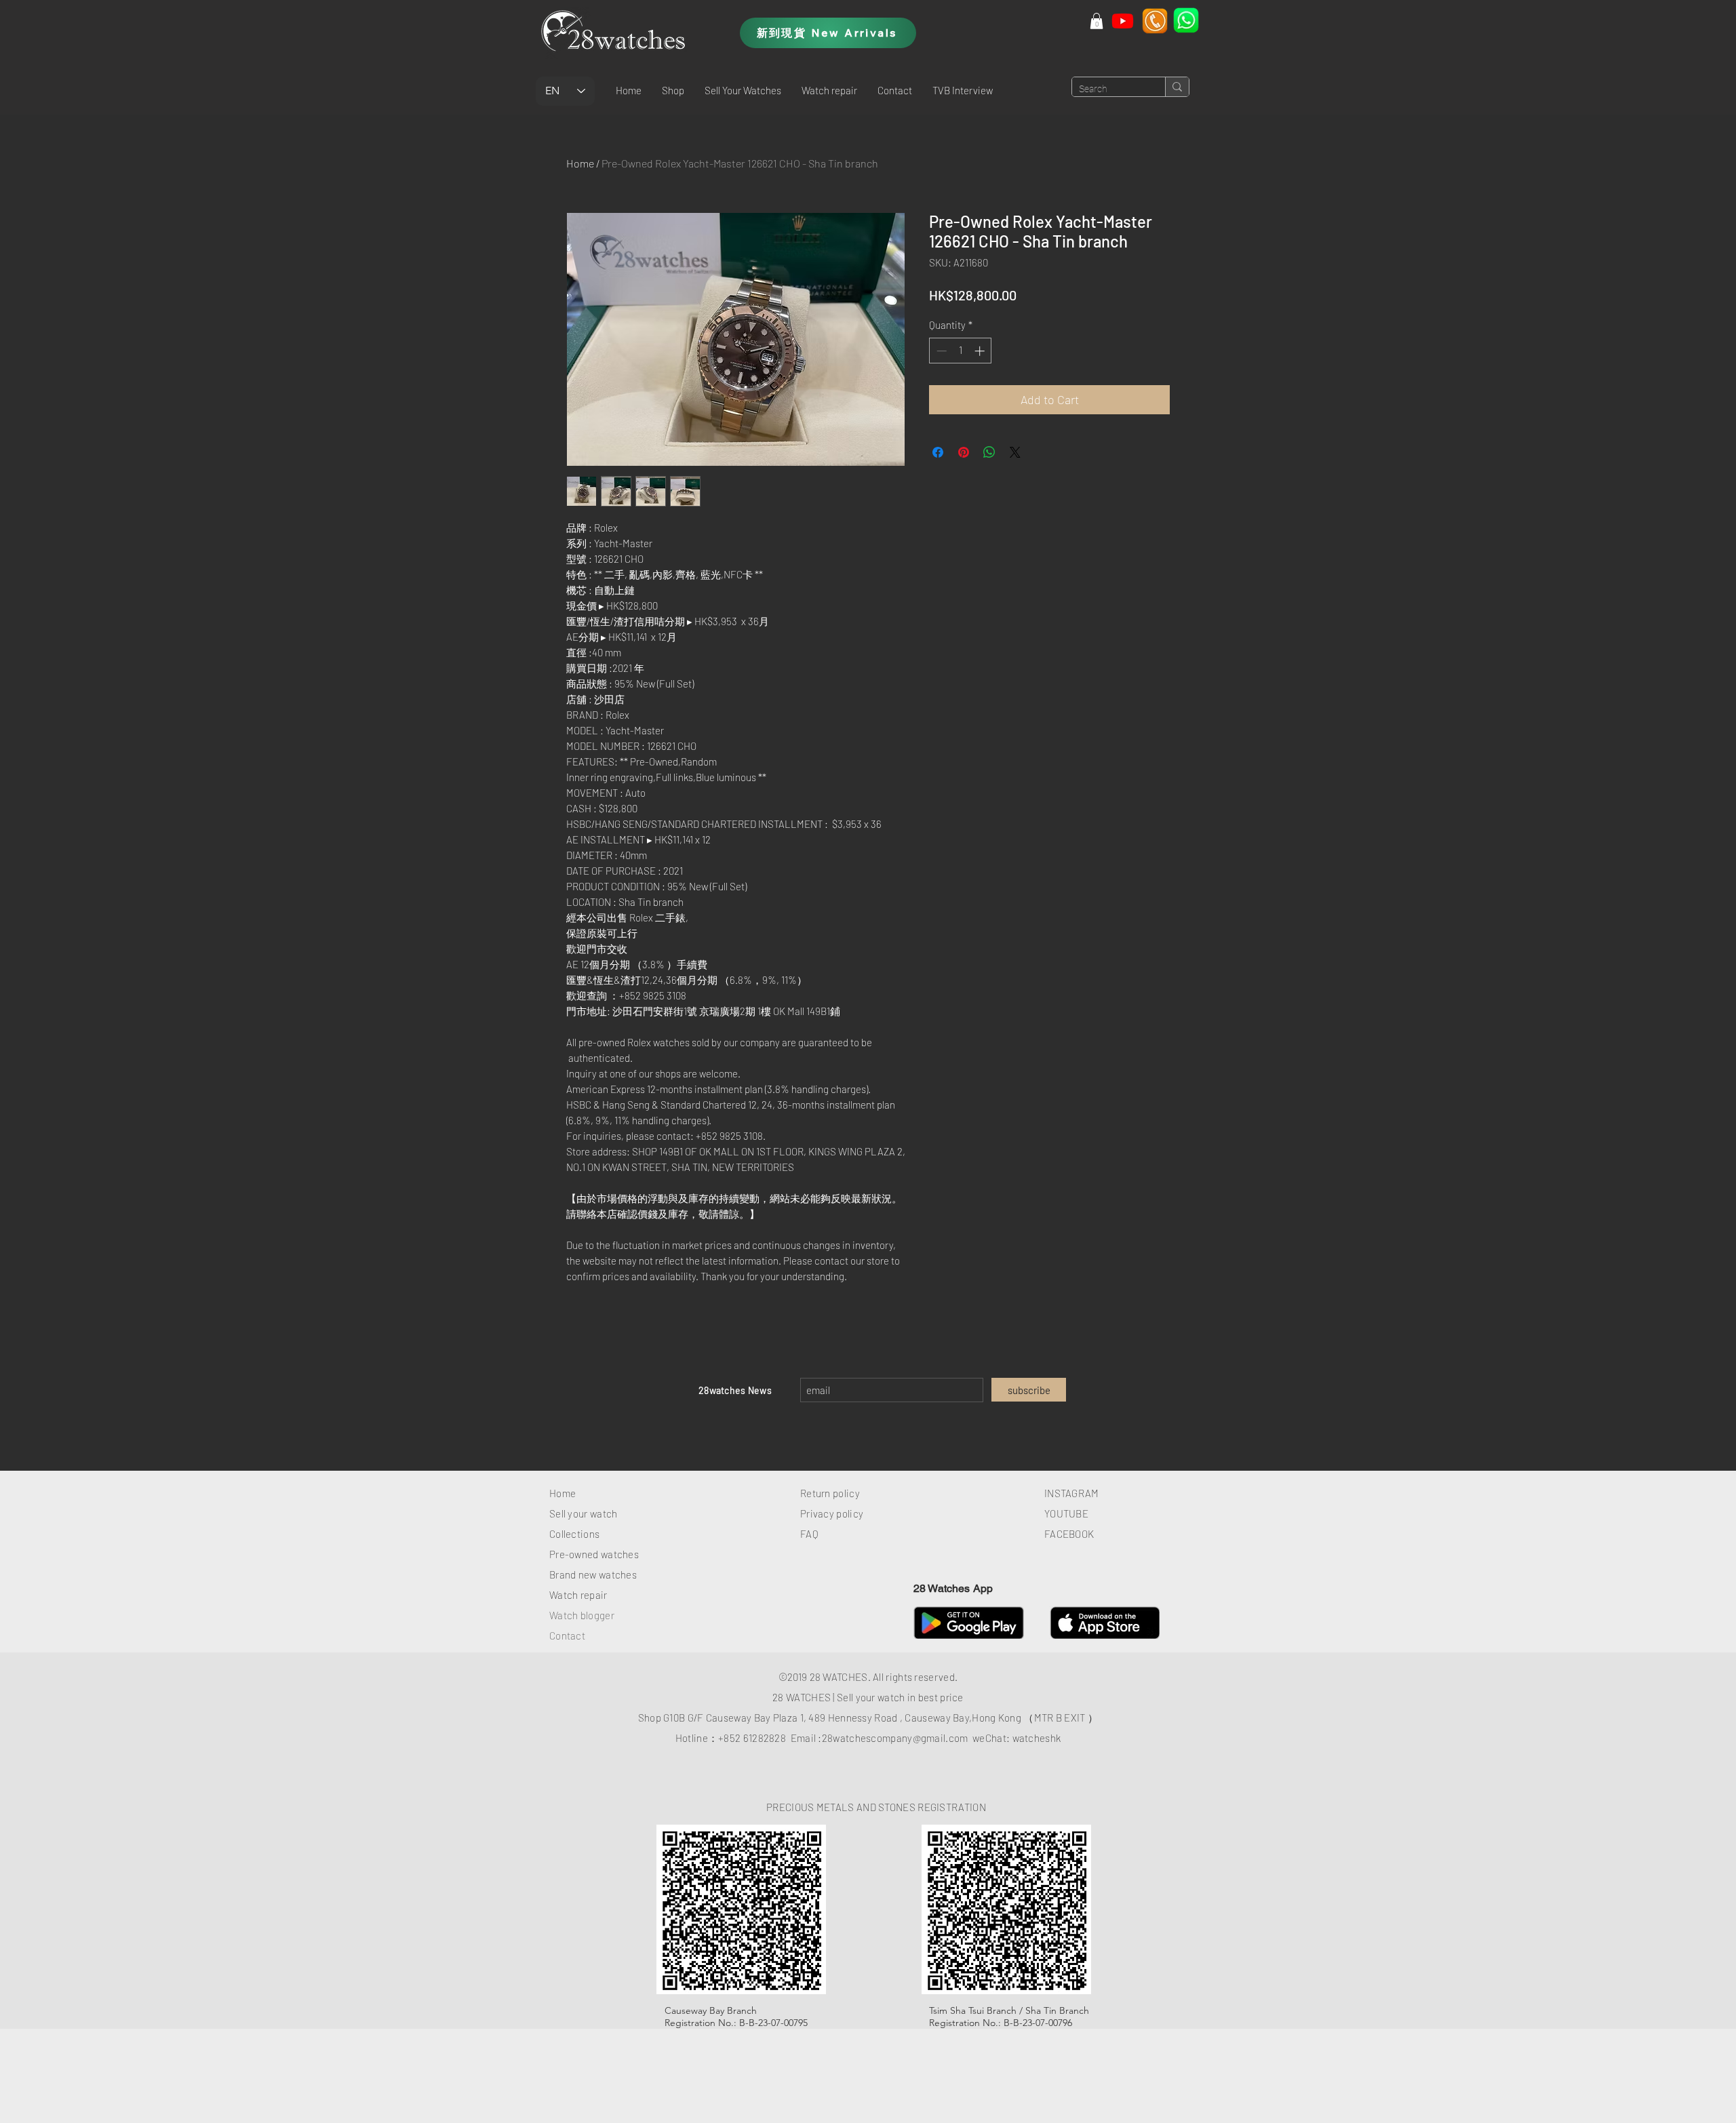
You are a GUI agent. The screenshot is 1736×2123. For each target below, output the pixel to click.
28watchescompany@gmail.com (895, 1738)
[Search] (1177, 87)
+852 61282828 (752, 1738)
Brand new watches (593, 1574)
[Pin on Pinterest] (964, 452)
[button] (673, 90)
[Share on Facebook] (938, 452)
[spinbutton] (961, 351)
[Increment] (981, 351)
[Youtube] (1123, 21)
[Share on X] (1015, 452)
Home (580, 163)
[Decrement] (940, 351)
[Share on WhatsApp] (989, 452)
